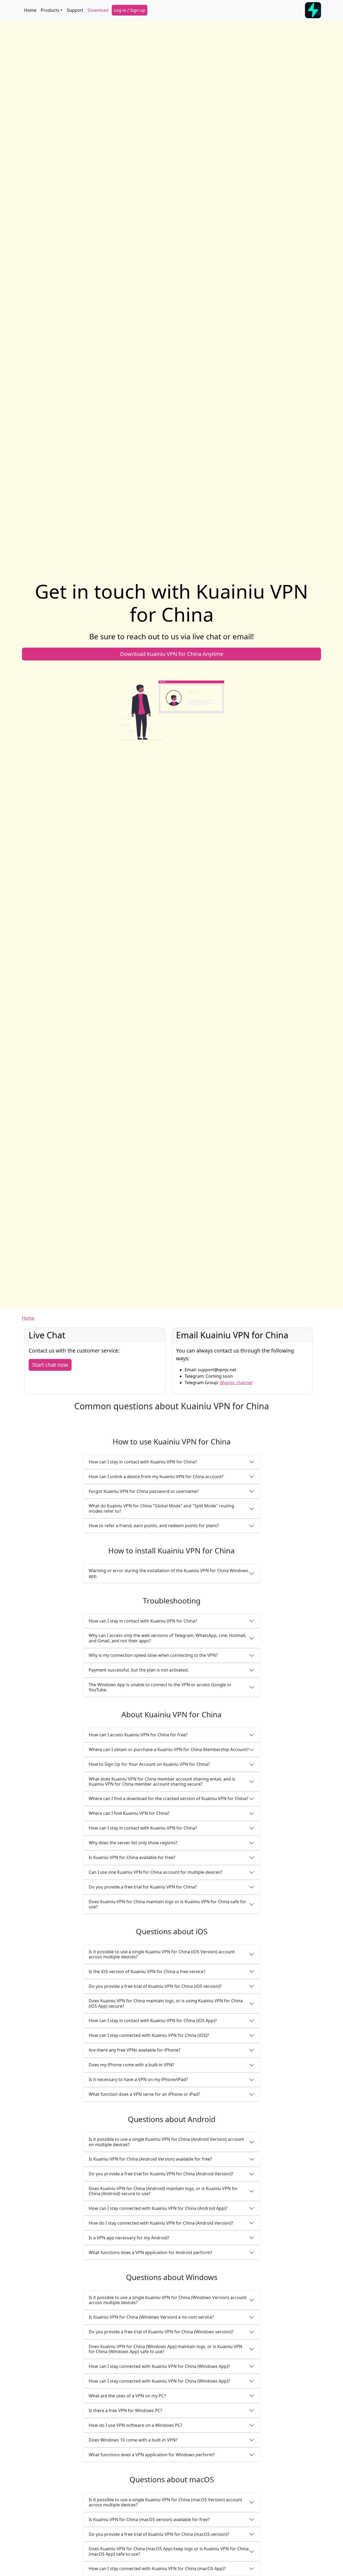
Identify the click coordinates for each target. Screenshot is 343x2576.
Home (30, 10)
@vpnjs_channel (236, 1383)
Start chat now (50, 1365)
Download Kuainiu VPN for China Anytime (172, 654)
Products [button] (50, 10)
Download (98, 10)
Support (75, 10)
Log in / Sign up (130, 10)
